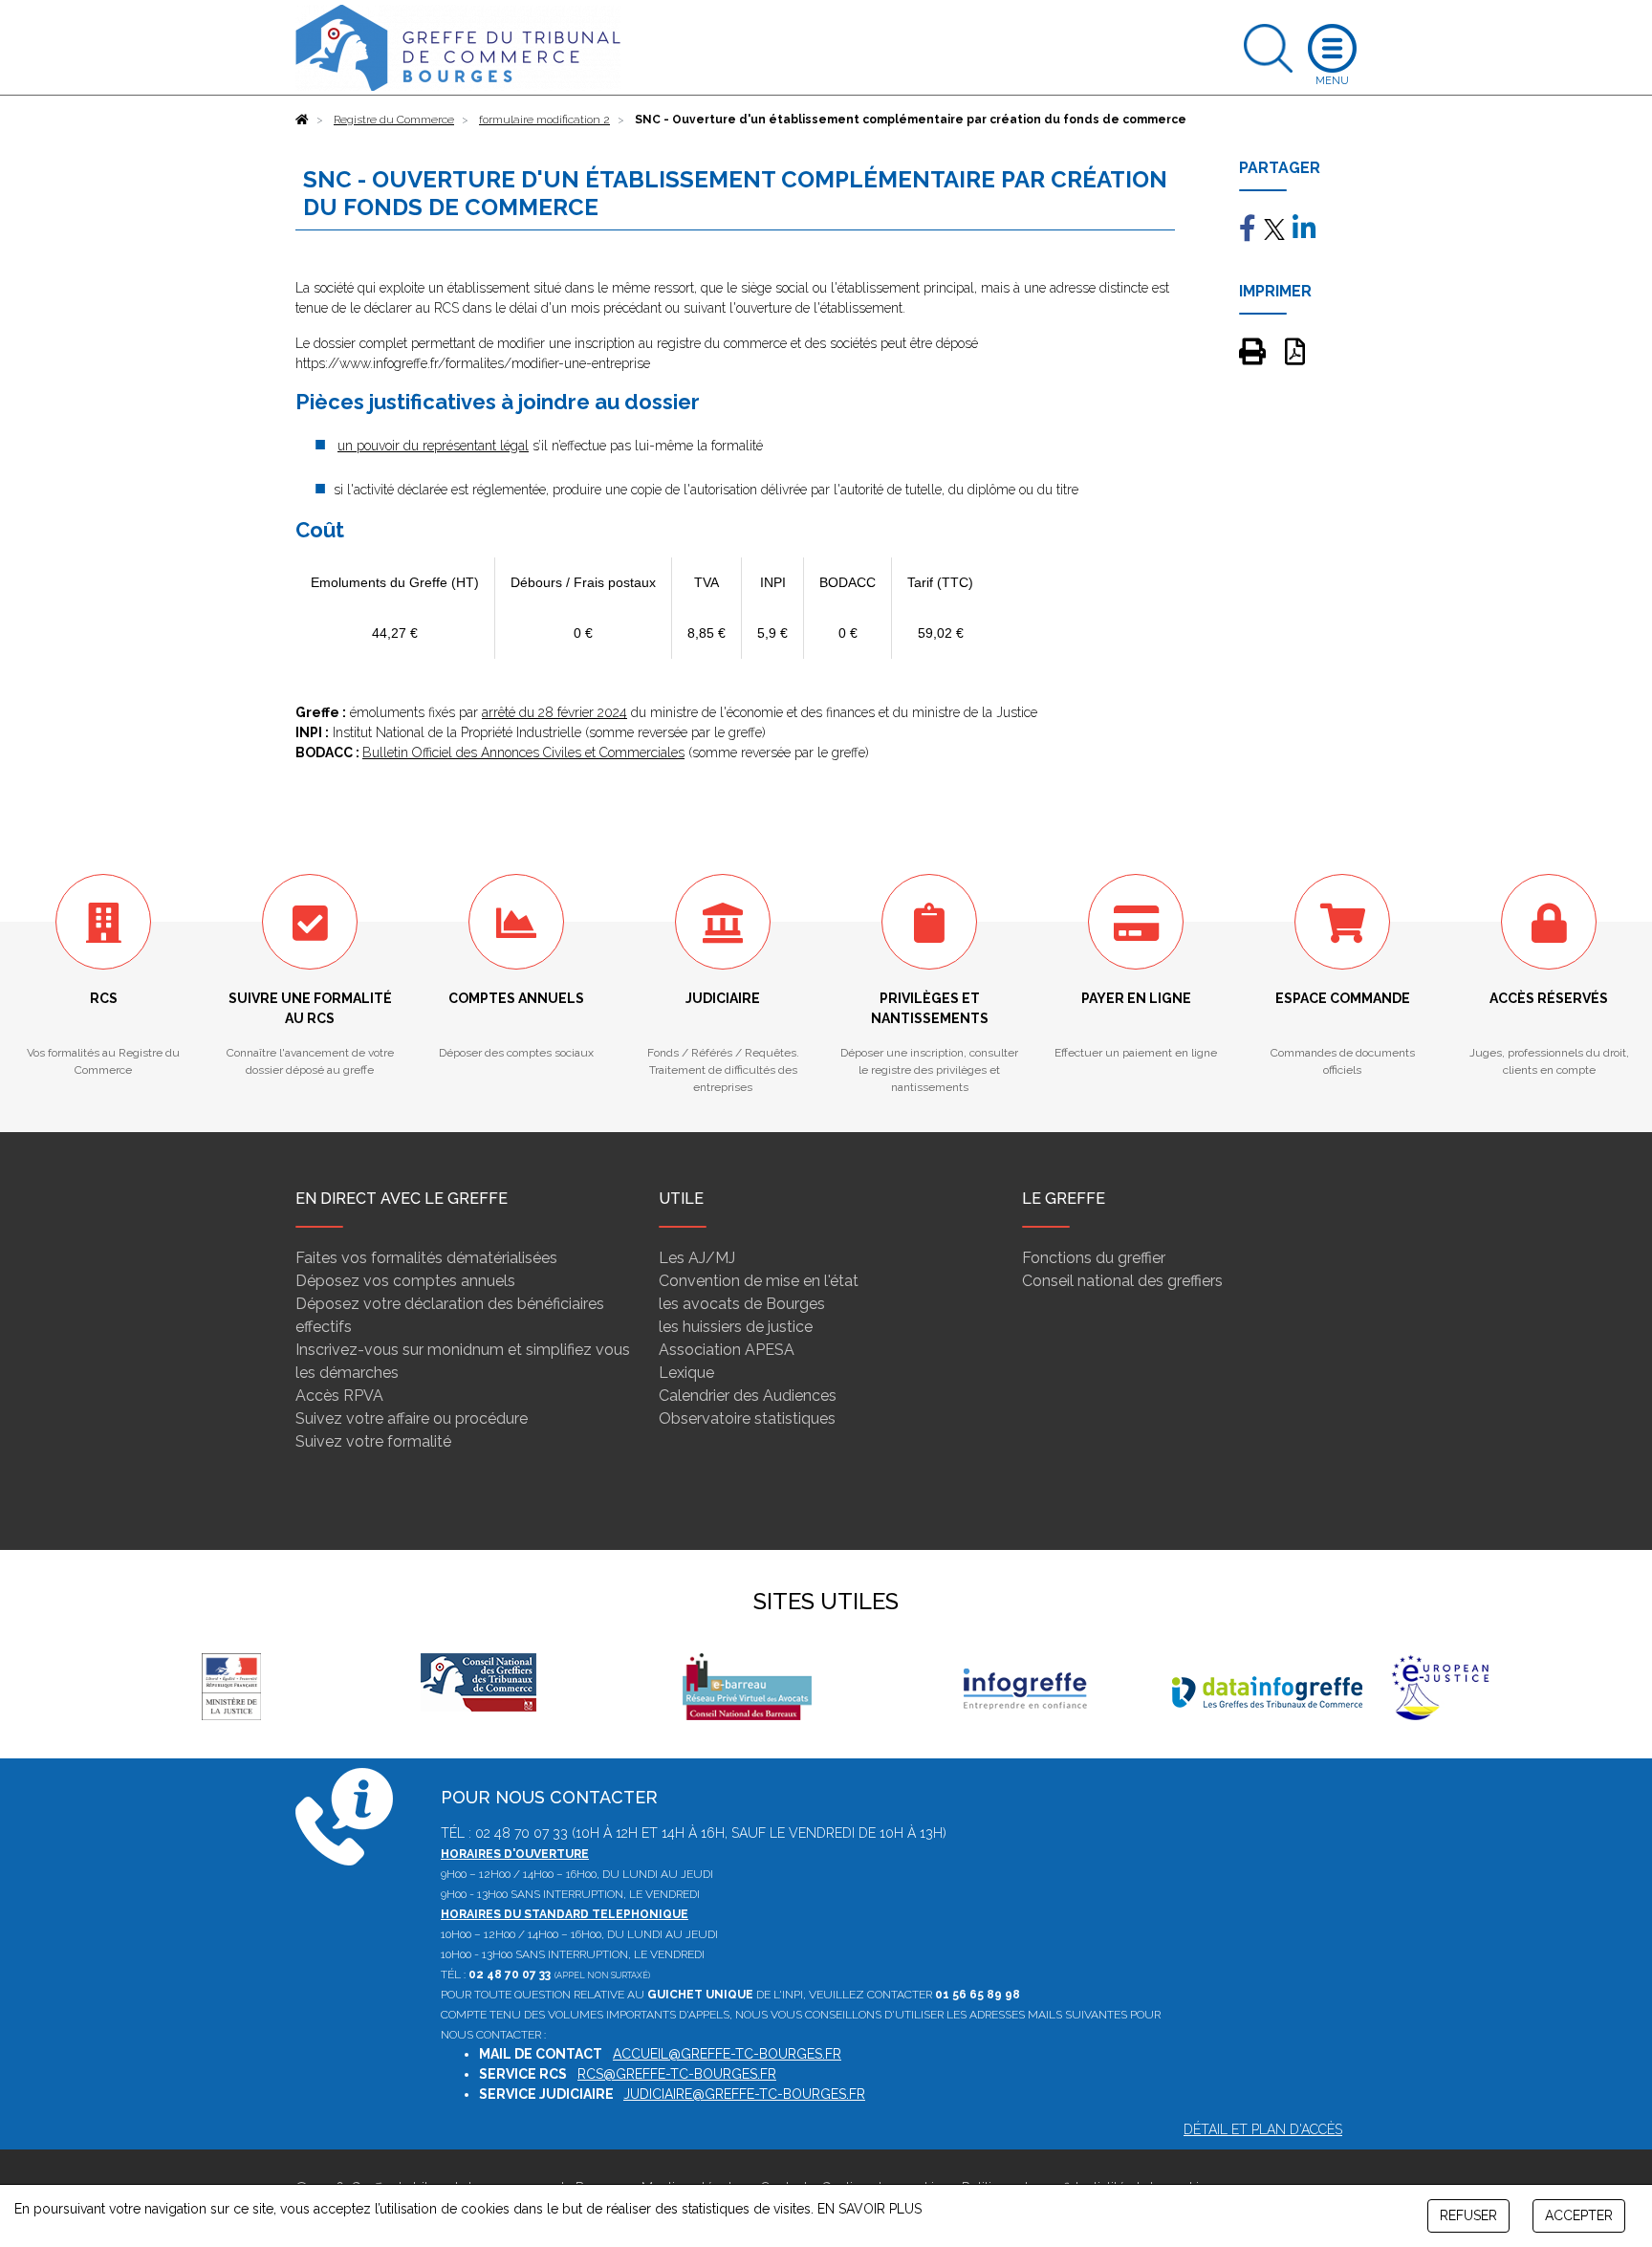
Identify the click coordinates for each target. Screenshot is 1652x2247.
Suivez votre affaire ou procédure (412, 1418)
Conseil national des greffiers (1122, 1281)
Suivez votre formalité (373, 1441)
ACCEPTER (1579, 2215)
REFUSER (1468, 2215)
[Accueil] (302, 120)
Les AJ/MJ (697, 1258)
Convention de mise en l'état (759, 1281)
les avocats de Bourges (742, 1304)
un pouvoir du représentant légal (433, 446)
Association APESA (727, 1350)
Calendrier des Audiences (748, 1396)
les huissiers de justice (736, 1327)
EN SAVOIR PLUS (869, 2209)
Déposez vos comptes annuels (405, 1281)
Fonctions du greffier (1094, 1258)
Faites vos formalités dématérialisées (426, 1258)
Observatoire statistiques (747, 1418)
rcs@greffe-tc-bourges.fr (677, 2074)
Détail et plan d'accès (1263, 2129)
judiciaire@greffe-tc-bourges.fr (744, 2094)
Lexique (686, 1373)
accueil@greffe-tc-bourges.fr (727, 2054)
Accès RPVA (339, 1396)
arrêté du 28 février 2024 (554, 712)
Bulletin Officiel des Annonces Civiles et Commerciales (523, 753)
